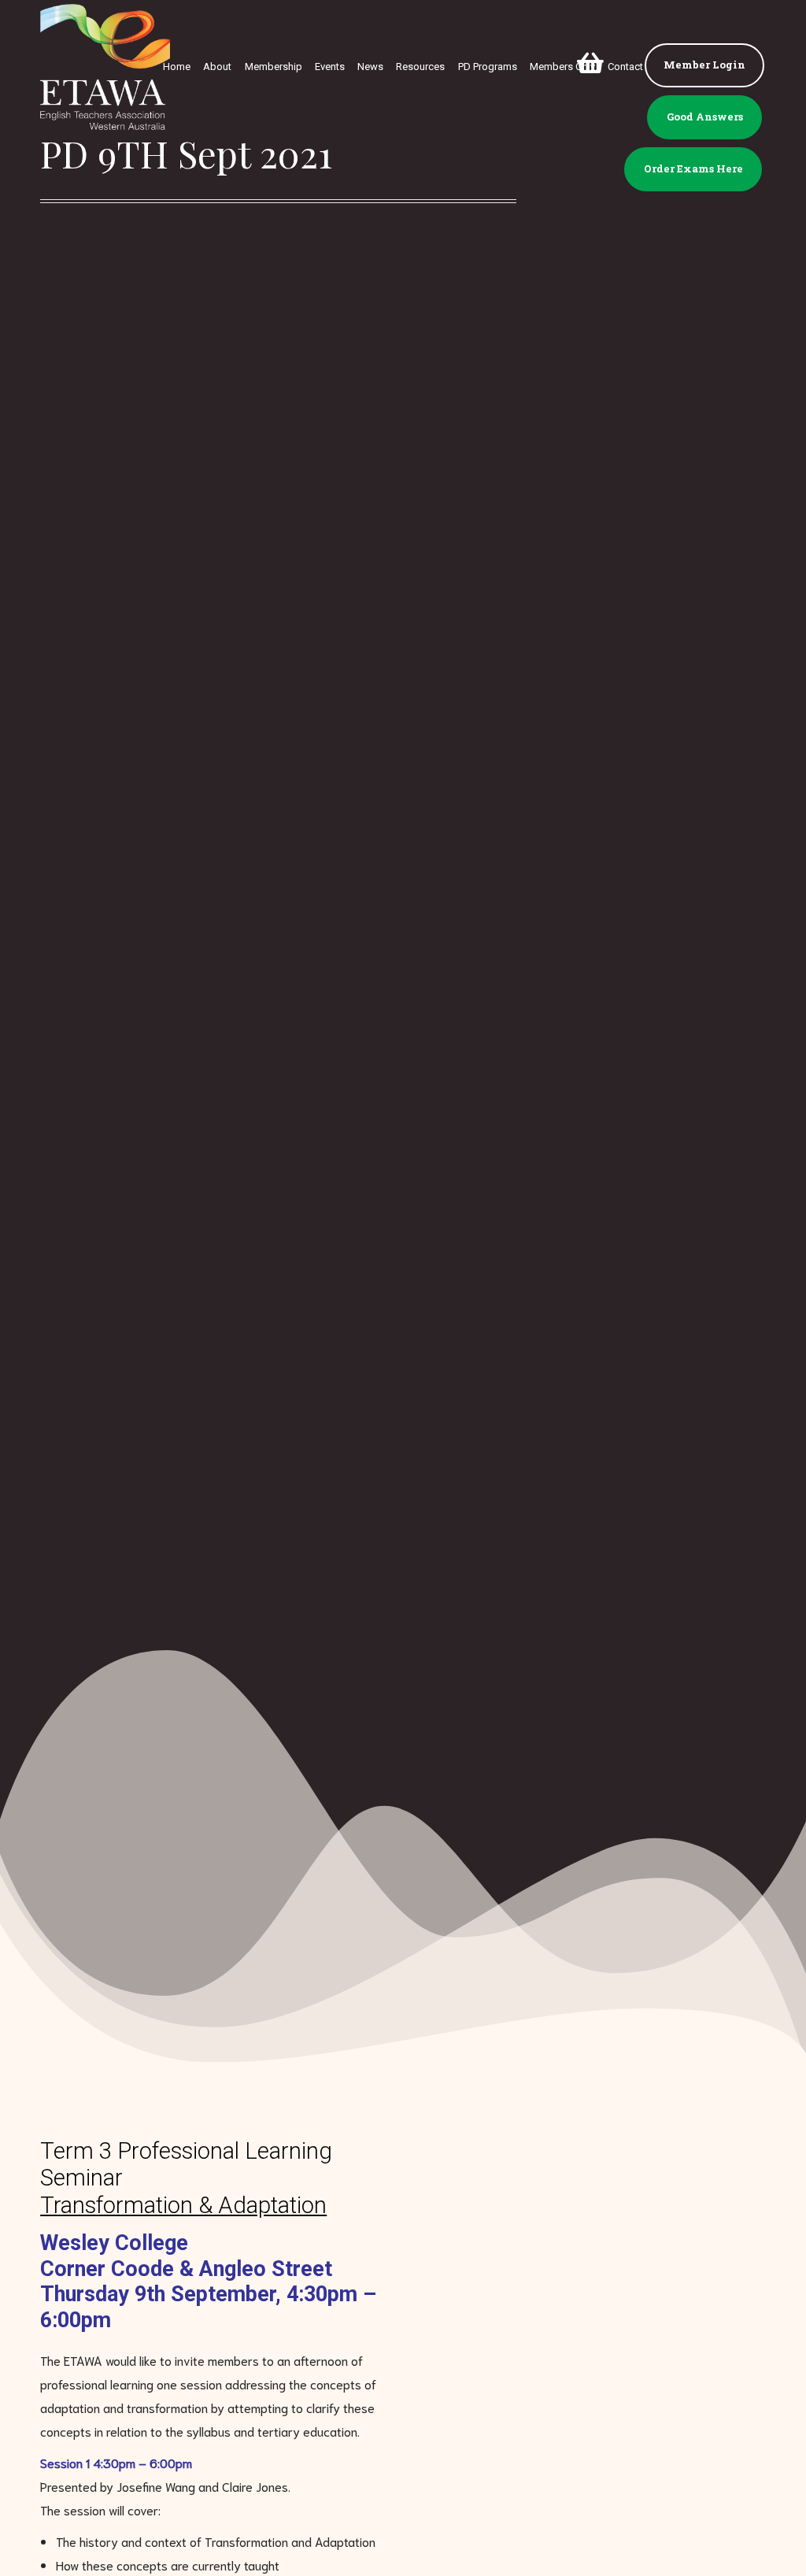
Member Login (704, 65)
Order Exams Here (693, 168)
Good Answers (705, 117)
